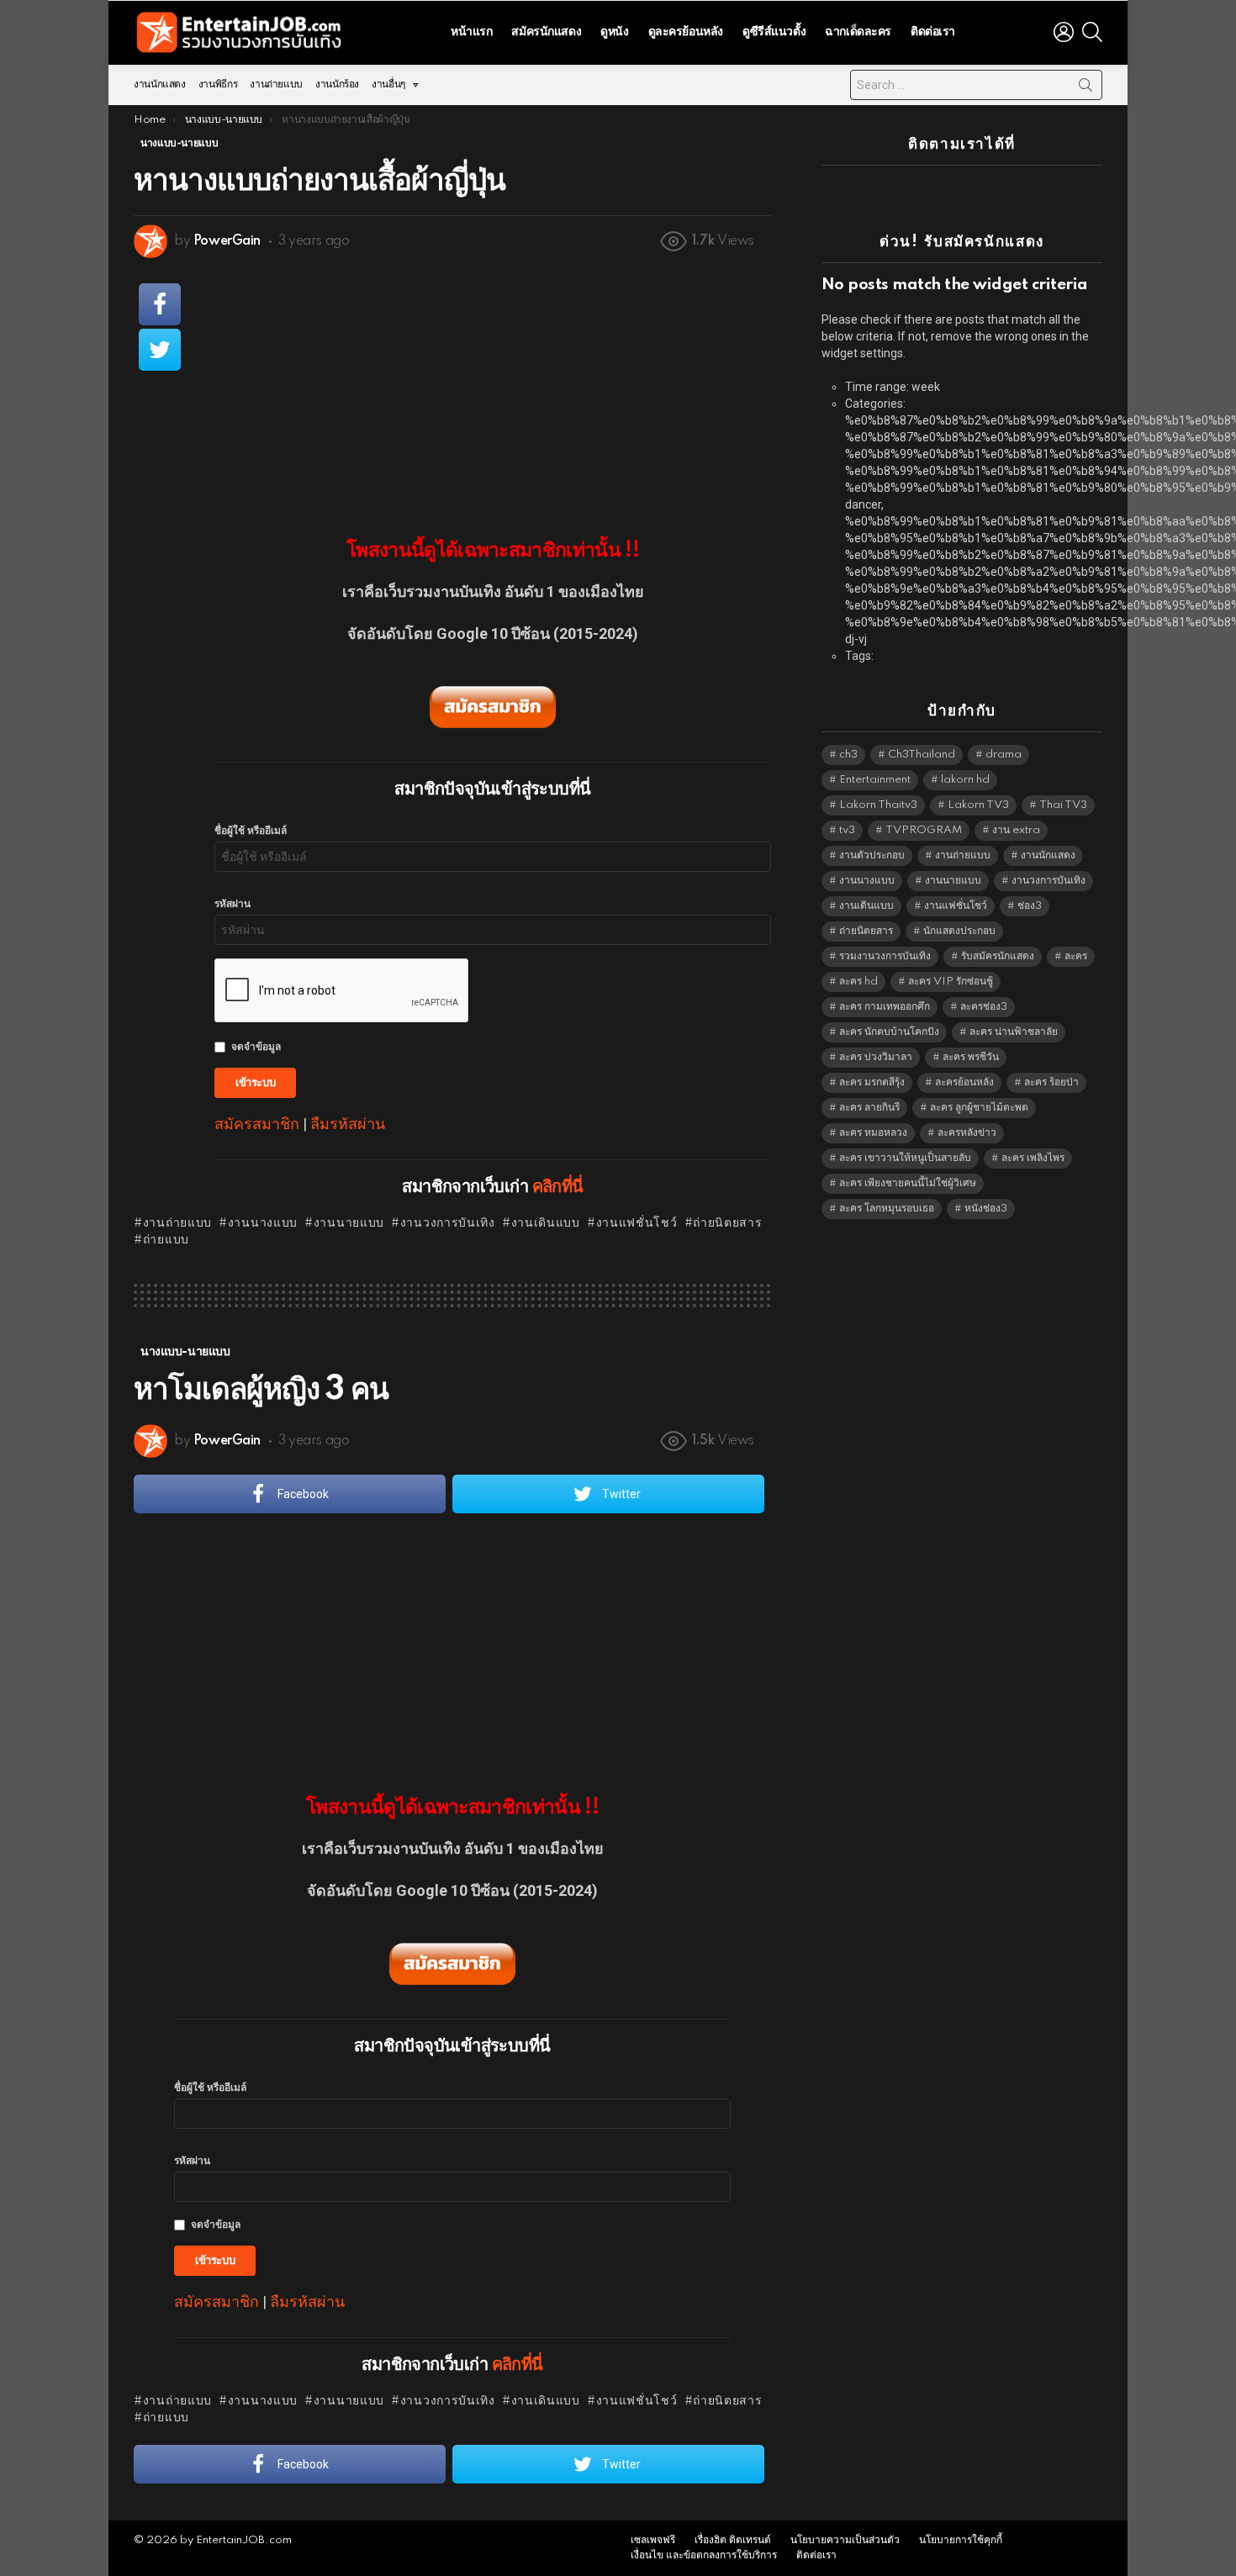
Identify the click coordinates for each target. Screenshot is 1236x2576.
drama (1004, 755)
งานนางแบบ (263, 1223)
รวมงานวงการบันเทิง (885, 956)
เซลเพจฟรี (653, 2540)
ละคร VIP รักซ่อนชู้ (951, 982)
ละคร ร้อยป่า (1051, 1082)
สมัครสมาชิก (257, 1124)
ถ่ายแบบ (166, 1240)
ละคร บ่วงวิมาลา (876, 1057)
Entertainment (875, 780)
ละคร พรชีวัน (971, 1057)
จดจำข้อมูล (256, 1047)
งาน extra (1016, 830)
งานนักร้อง (337, 84)
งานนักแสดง (160, 84)
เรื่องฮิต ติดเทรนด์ (733, 2540)
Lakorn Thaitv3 (878, 805)
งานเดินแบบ (546, 1223)
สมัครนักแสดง (546, 32)
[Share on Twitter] (160, 350)
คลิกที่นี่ (558, 1187)
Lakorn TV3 (978, 805)
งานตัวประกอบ (872, 855)
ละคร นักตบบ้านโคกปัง (889, 1032)
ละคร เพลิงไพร (1033, 1158)
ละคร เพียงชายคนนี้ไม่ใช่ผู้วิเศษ (908, 1183)
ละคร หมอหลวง (873, 1133)
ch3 (848, 755)
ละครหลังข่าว (967, 1133)
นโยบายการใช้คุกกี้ (961, 2540)
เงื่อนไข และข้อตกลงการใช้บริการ (704, 2555)
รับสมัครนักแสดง (998, 956)
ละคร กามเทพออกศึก (885, 1007)
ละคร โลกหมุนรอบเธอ (887, 1209)
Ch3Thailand (922, 755)
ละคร (1076, 956)
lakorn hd (965, 780)
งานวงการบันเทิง (448, 1223)
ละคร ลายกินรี (869, 1108)
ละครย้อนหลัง (964, 1082)
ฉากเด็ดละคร (858, 32)
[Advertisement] (493, 388)
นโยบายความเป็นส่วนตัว (845, 2540)
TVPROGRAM (924, 830)
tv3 (847, 830)
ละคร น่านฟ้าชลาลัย (1014, 1032)
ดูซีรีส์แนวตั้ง (774, 32)
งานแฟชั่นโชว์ (637, 1223)
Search (1085, 88)
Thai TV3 (1063, 805)
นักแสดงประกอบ (959, 931)
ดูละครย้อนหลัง (686, 32)
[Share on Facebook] (160, 304)
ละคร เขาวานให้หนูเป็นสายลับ (905, 1158)
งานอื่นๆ (388, 84)
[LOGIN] (1064, 32)
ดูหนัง (614, 32)
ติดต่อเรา (933, 32)
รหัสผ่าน (232, 904)
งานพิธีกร (218, 84)
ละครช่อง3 (984, 1007)
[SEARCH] (1092, 32)
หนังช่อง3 (986, 1209)
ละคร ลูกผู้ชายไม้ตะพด (979, 1108)
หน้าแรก (471, 32)
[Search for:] (976, 85)
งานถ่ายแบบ (276, 84)
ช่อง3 (1030, 906)
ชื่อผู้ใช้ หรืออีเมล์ (251, 831)
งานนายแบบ (349, 1223)
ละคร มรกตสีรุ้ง (872, 1082)
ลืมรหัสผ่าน (348, 1124)
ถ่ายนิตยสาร (727, 1223)
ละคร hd (858, 982)
